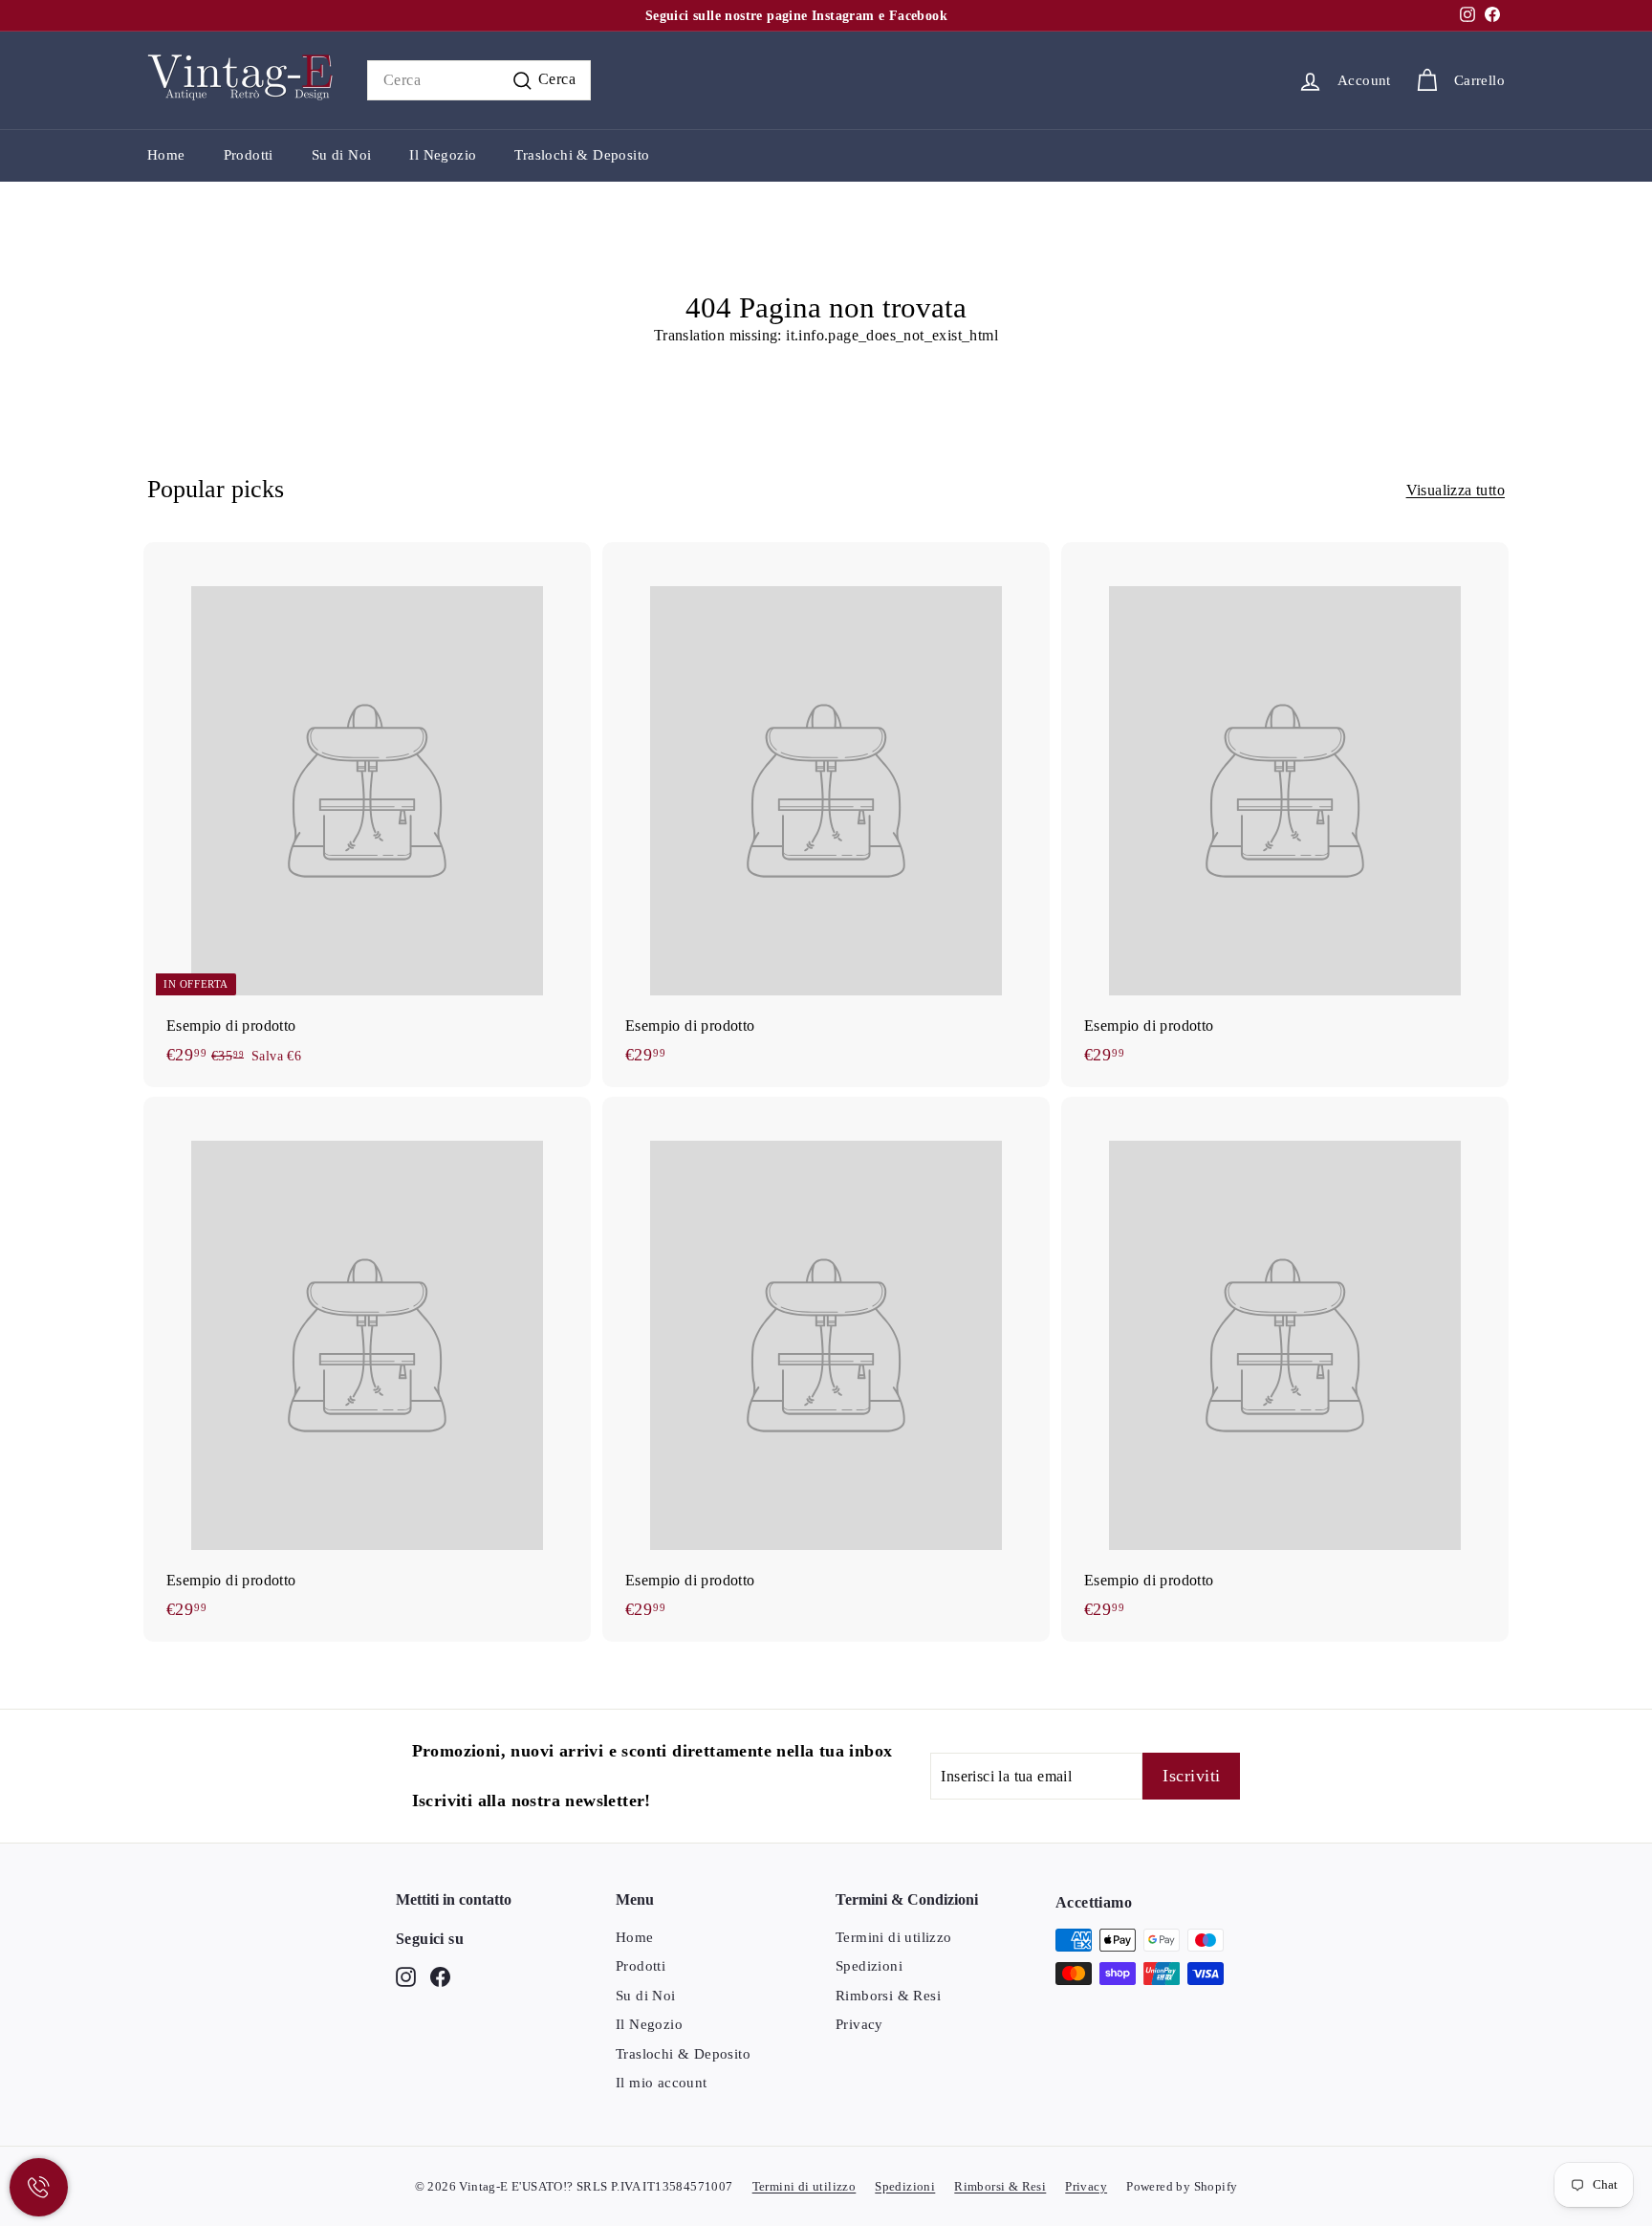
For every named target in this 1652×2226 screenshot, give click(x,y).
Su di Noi (342, 155)
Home (166, 155)
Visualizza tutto (1456, 490)
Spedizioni (869, 1966)
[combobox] (479, 80)
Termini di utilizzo (894, 1937)
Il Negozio (443, 155)
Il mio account (662, 2083)
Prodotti (249, 155)
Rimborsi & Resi (888, 1996)
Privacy (859, 2024)
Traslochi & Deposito (582, 155)
